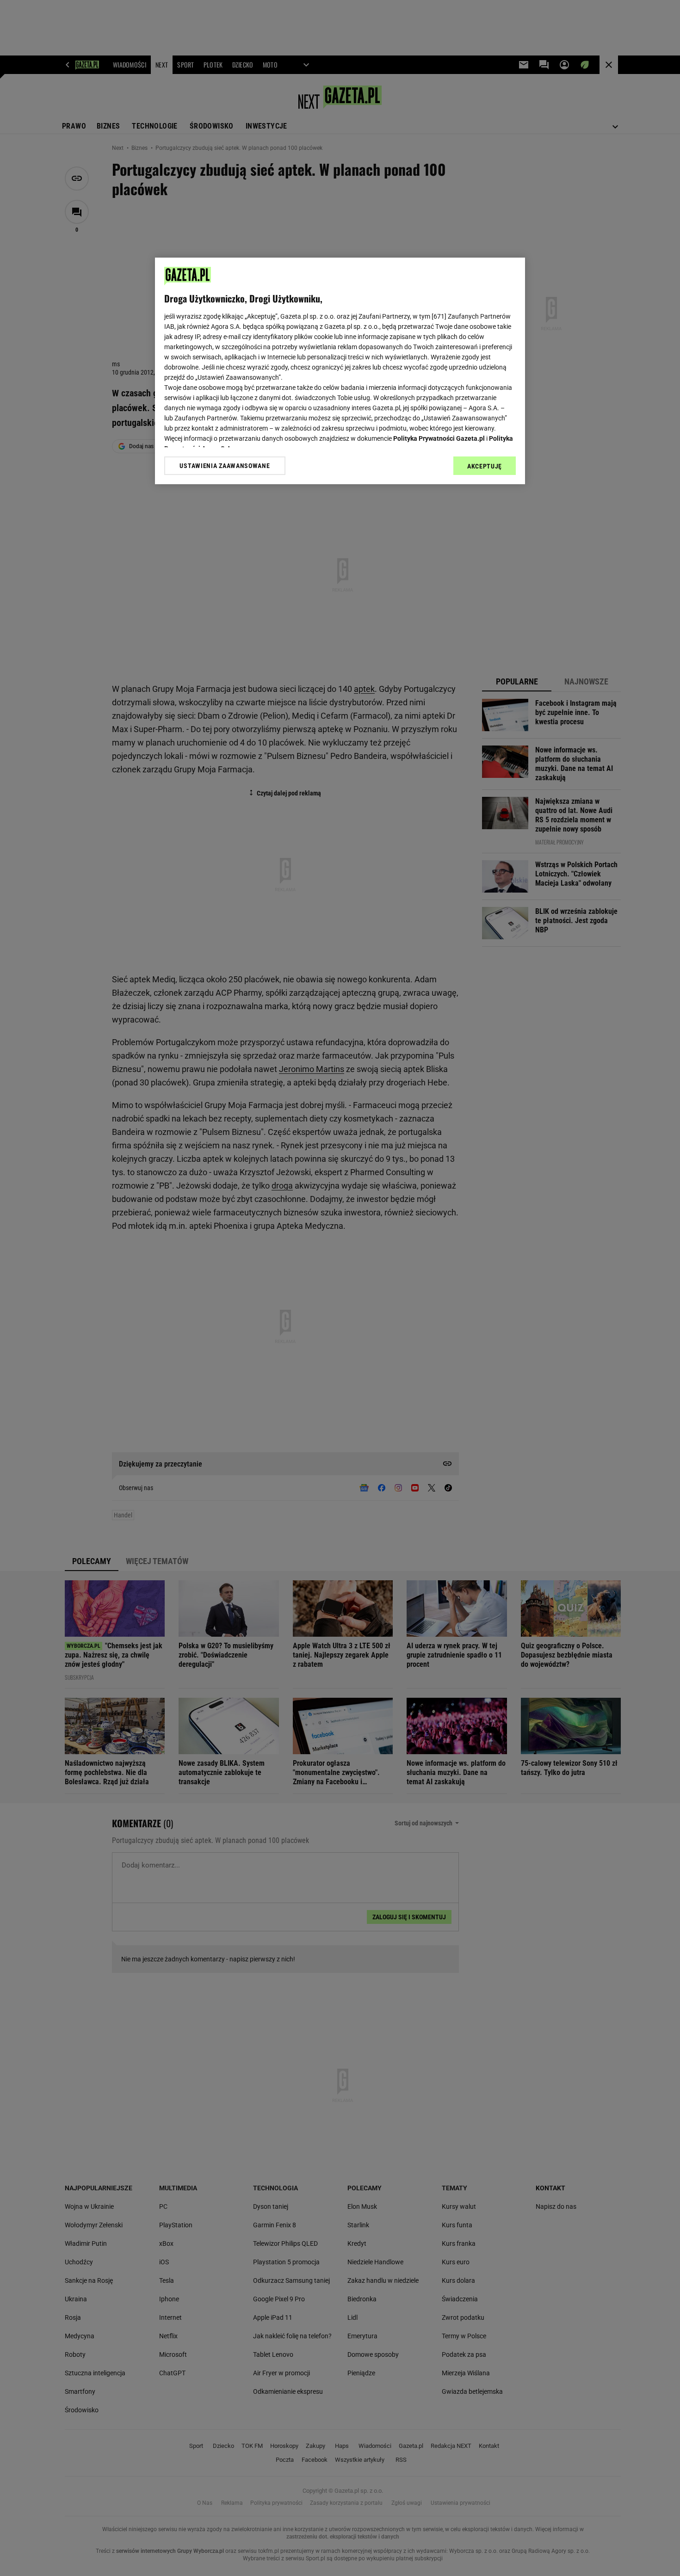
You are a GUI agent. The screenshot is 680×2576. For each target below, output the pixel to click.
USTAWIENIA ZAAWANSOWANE (225, 466)
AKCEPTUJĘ (485, 466)
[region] (340, 371)
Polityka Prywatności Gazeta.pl (439, 438)
